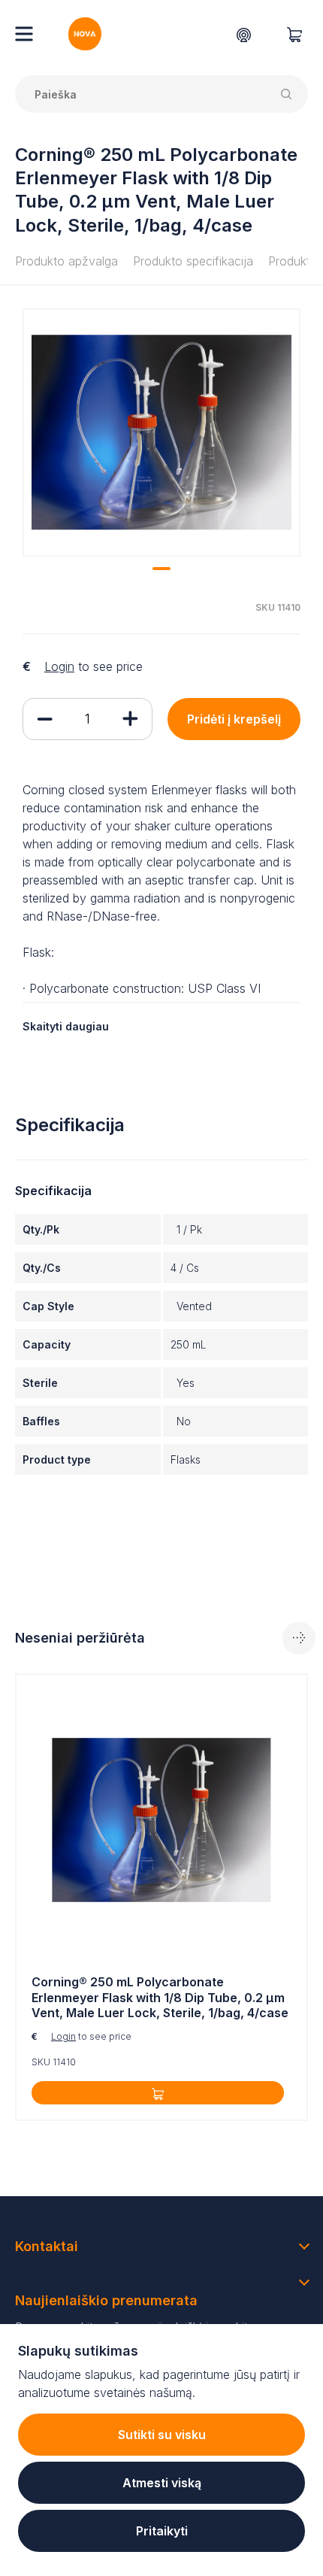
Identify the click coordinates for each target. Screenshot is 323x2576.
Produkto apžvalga (66, 261)
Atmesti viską (162, 2483)
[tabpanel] (161, 432)
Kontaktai (47, 2246)
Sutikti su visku (162, 2435)
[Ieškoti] (289, 94)
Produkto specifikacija (193, 261)
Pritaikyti (162, 2531)
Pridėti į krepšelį (234, 719)
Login (59, 666)
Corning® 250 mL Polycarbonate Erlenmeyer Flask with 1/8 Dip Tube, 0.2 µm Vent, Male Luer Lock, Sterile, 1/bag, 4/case (160, 1998)
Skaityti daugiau (66, 1026)
